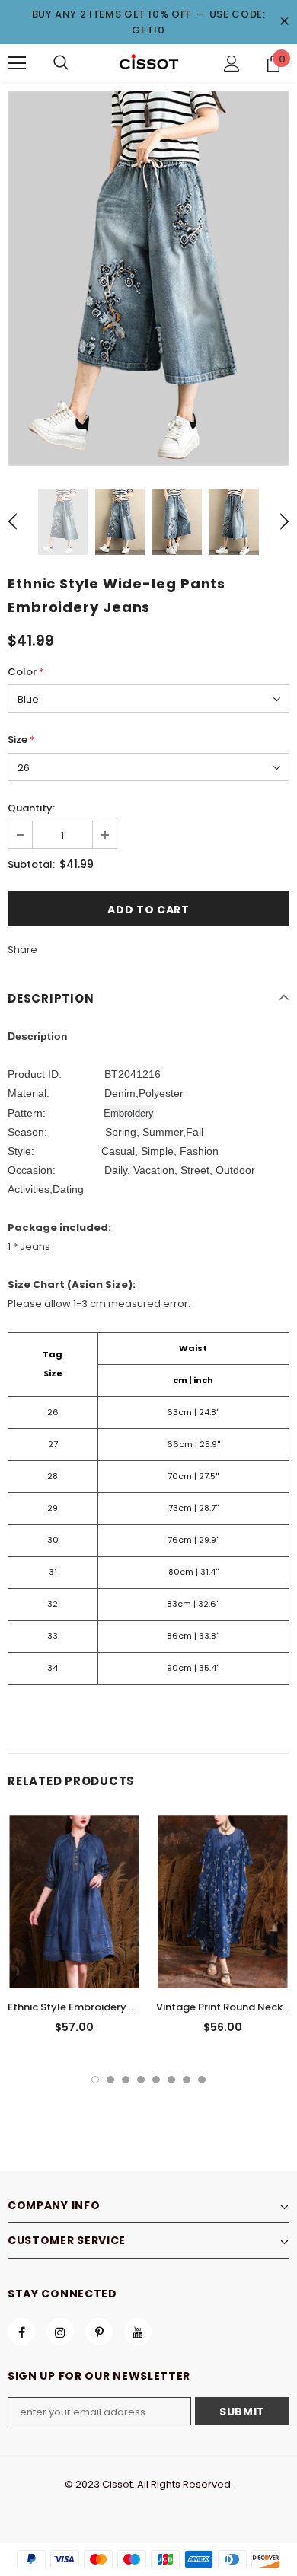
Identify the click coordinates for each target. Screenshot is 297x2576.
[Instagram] (60, 2332)
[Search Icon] (61, 63)
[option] (148, 278)
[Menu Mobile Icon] (17, 63)
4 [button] (141, 2080)
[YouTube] (138, 2332)
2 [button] (110, 2080)
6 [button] (171, 2080)
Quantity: (31, 808)
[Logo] (148, 62)
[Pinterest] (99, 2332)
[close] (284, 22)
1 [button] (95, 2080)
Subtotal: (31, 864)
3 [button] (126, 2080)
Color (26, 672)
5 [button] (156, 2080)
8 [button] (202, 2080)
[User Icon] (232, 64)
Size (21, 740)
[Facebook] (21, 2332)
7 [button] (187, 2080)
